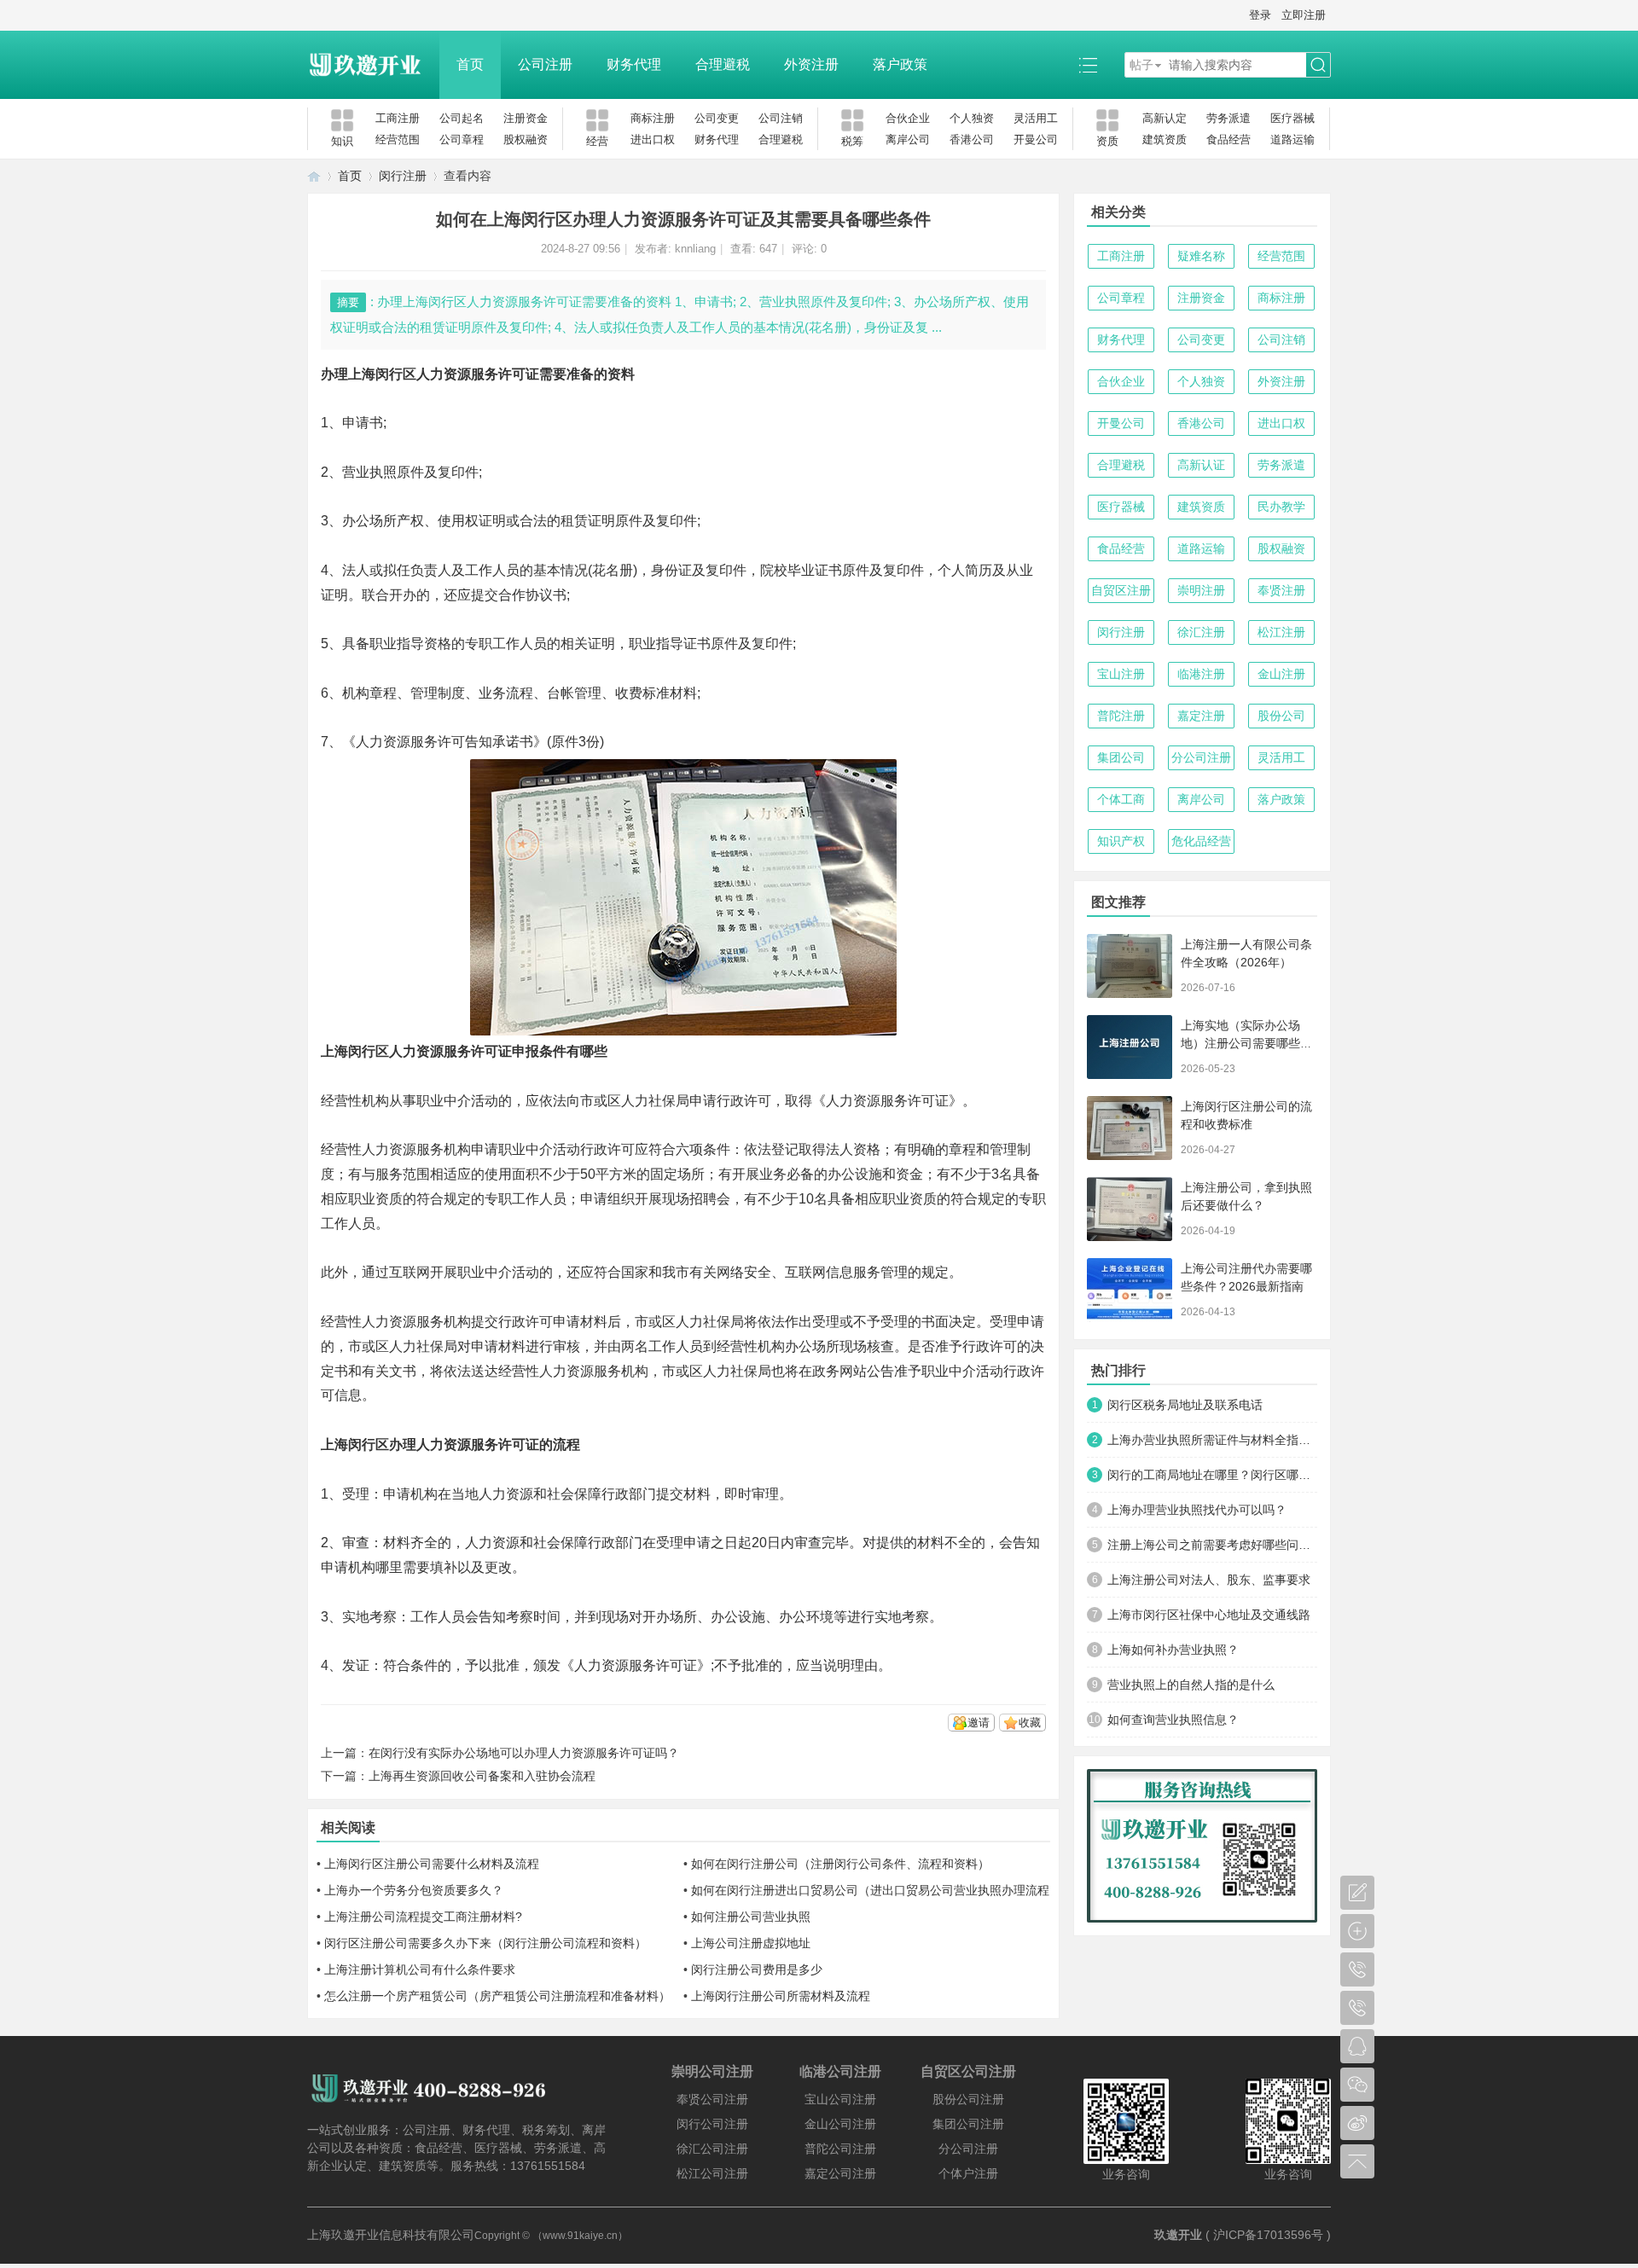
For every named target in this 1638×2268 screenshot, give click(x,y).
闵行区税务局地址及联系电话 (1185, 1405)
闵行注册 (403, 176)
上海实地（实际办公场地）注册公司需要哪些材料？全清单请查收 (1246, 1043)
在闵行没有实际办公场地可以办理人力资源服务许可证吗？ (524, 1753)
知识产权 (1121, 841)
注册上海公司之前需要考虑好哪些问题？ (1212, 1545)
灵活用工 (1036, 118)
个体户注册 (968, 2173)
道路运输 (1292, 139)
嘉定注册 (1201, 716)
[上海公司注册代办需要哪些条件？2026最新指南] (1130, 1290)
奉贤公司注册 (712, 2099)
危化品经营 (1201, 841)
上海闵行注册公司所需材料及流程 (781, 1996)
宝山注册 (1121, 674)
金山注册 (1281, 674)
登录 (1260, 15)
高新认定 (1165, 118)
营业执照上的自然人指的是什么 (1191, 1685)
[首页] (314, 176)
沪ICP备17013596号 (1268, 2235)
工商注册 (398, 118)
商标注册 (653, 118)
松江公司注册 (712, 2173)
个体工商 (1121, 799)
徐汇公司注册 (712, 2149)
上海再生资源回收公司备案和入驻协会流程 (482, 1776)
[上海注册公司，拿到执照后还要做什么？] (1130, 1209)
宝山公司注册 (840, 2099)
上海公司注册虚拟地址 (751, 1943)
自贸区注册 (1121, 590)
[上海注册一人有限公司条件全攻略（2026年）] (1130, 966)
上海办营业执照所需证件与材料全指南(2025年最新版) (1212, 1440)
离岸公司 (908, 139)
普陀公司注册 (840, 2149)
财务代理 (634, 64)
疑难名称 (1201, 256)
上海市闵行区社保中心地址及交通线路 (1209, 1615)
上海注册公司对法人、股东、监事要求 (1209, 1580)
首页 (470, 64)
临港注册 (1201, 674)
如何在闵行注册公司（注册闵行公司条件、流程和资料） (840, 1864)
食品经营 (1228, 139)
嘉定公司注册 (840, 2173)
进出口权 (653, 139)
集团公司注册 (968, 2124)
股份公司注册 (968, 2099)
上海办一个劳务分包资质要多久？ (414, 1890)
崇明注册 (1201, 590)
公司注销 (781, 118)
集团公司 (1121, 757)
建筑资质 (1165, 139)
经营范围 (398, 139)
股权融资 (526, 139)
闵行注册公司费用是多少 (757, 1969)
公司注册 (545, 64)
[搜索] (1318, 65)
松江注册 (1281, 632)
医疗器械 (1292, 118)
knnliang (695, 249)
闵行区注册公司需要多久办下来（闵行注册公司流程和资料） (485, 1943)
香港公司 (972, 139)
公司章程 (462, 139)
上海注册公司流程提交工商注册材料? (423, 1917)
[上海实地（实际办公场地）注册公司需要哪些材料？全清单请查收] (1130, 1047)
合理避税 (723, 64)
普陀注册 (1121, 716)
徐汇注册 (1201, 632)
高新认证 (1201, 465)
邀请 (979, 1723)
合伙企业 (908, 118)
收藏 (1030, 1723)
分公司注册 (1201, 757)
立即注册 (1304, 15)
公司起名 (462, 118)
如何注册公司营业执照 (751, 1917)
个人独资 (972, 118)
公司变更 (717, 118)
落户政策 (900, 64)
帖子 (1141, 65)
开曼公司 (1036, 139)
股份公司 (1281, 716)
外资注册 (811, 64)
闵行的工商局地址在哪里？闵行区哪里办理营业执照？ (1212, 1475)
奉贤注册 (1281, 590)
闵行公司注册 (712, 2124)
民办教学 (1281, 507)
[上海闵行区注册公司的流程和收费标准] (1130, 1128)
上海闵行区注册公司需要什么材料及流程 (432, 1864)
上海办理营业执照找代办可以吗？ (1197, 1510)
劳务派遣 (1228, 118)
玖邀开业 (1178, 2235)
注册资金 (526, 118)
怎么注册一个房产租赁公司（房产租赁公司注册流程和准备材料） (497, 1996)
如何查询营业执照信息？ (1173, 1720)
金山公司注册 (840, 2124)
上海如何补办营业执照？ (1173, 1650)
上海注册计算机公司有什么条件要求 (420, 1969)
